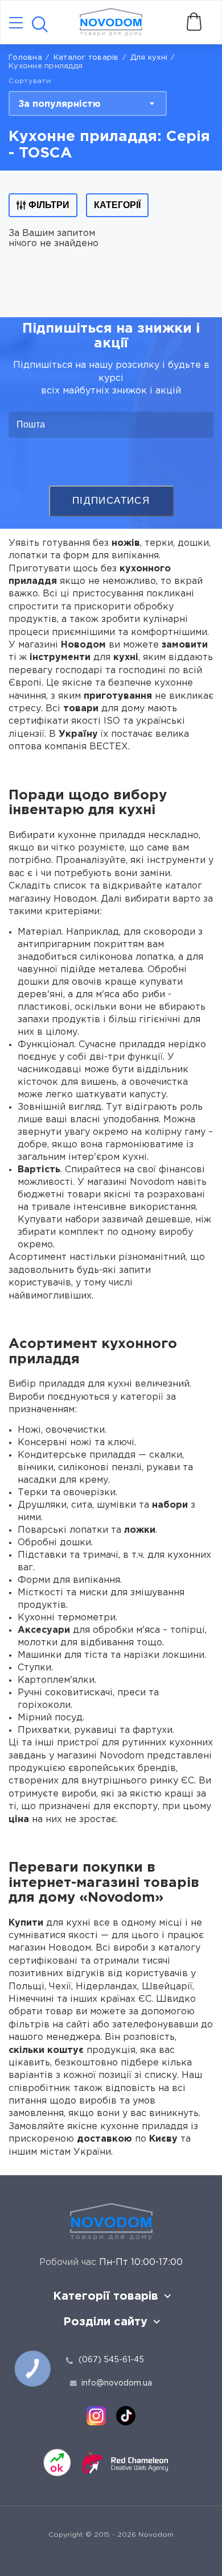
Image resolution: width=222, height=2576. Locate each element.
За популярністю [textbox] (59, 104)
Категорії (117, 205)
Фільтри (49, 205)
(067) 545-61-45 (111, 2360)
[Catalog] (16, 24)
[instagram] (96, 2416)
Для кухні (149, 58)
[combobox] (88, 103)
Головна (25, 58)
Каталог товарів (86, 58)
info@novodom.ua (117, 2383)
